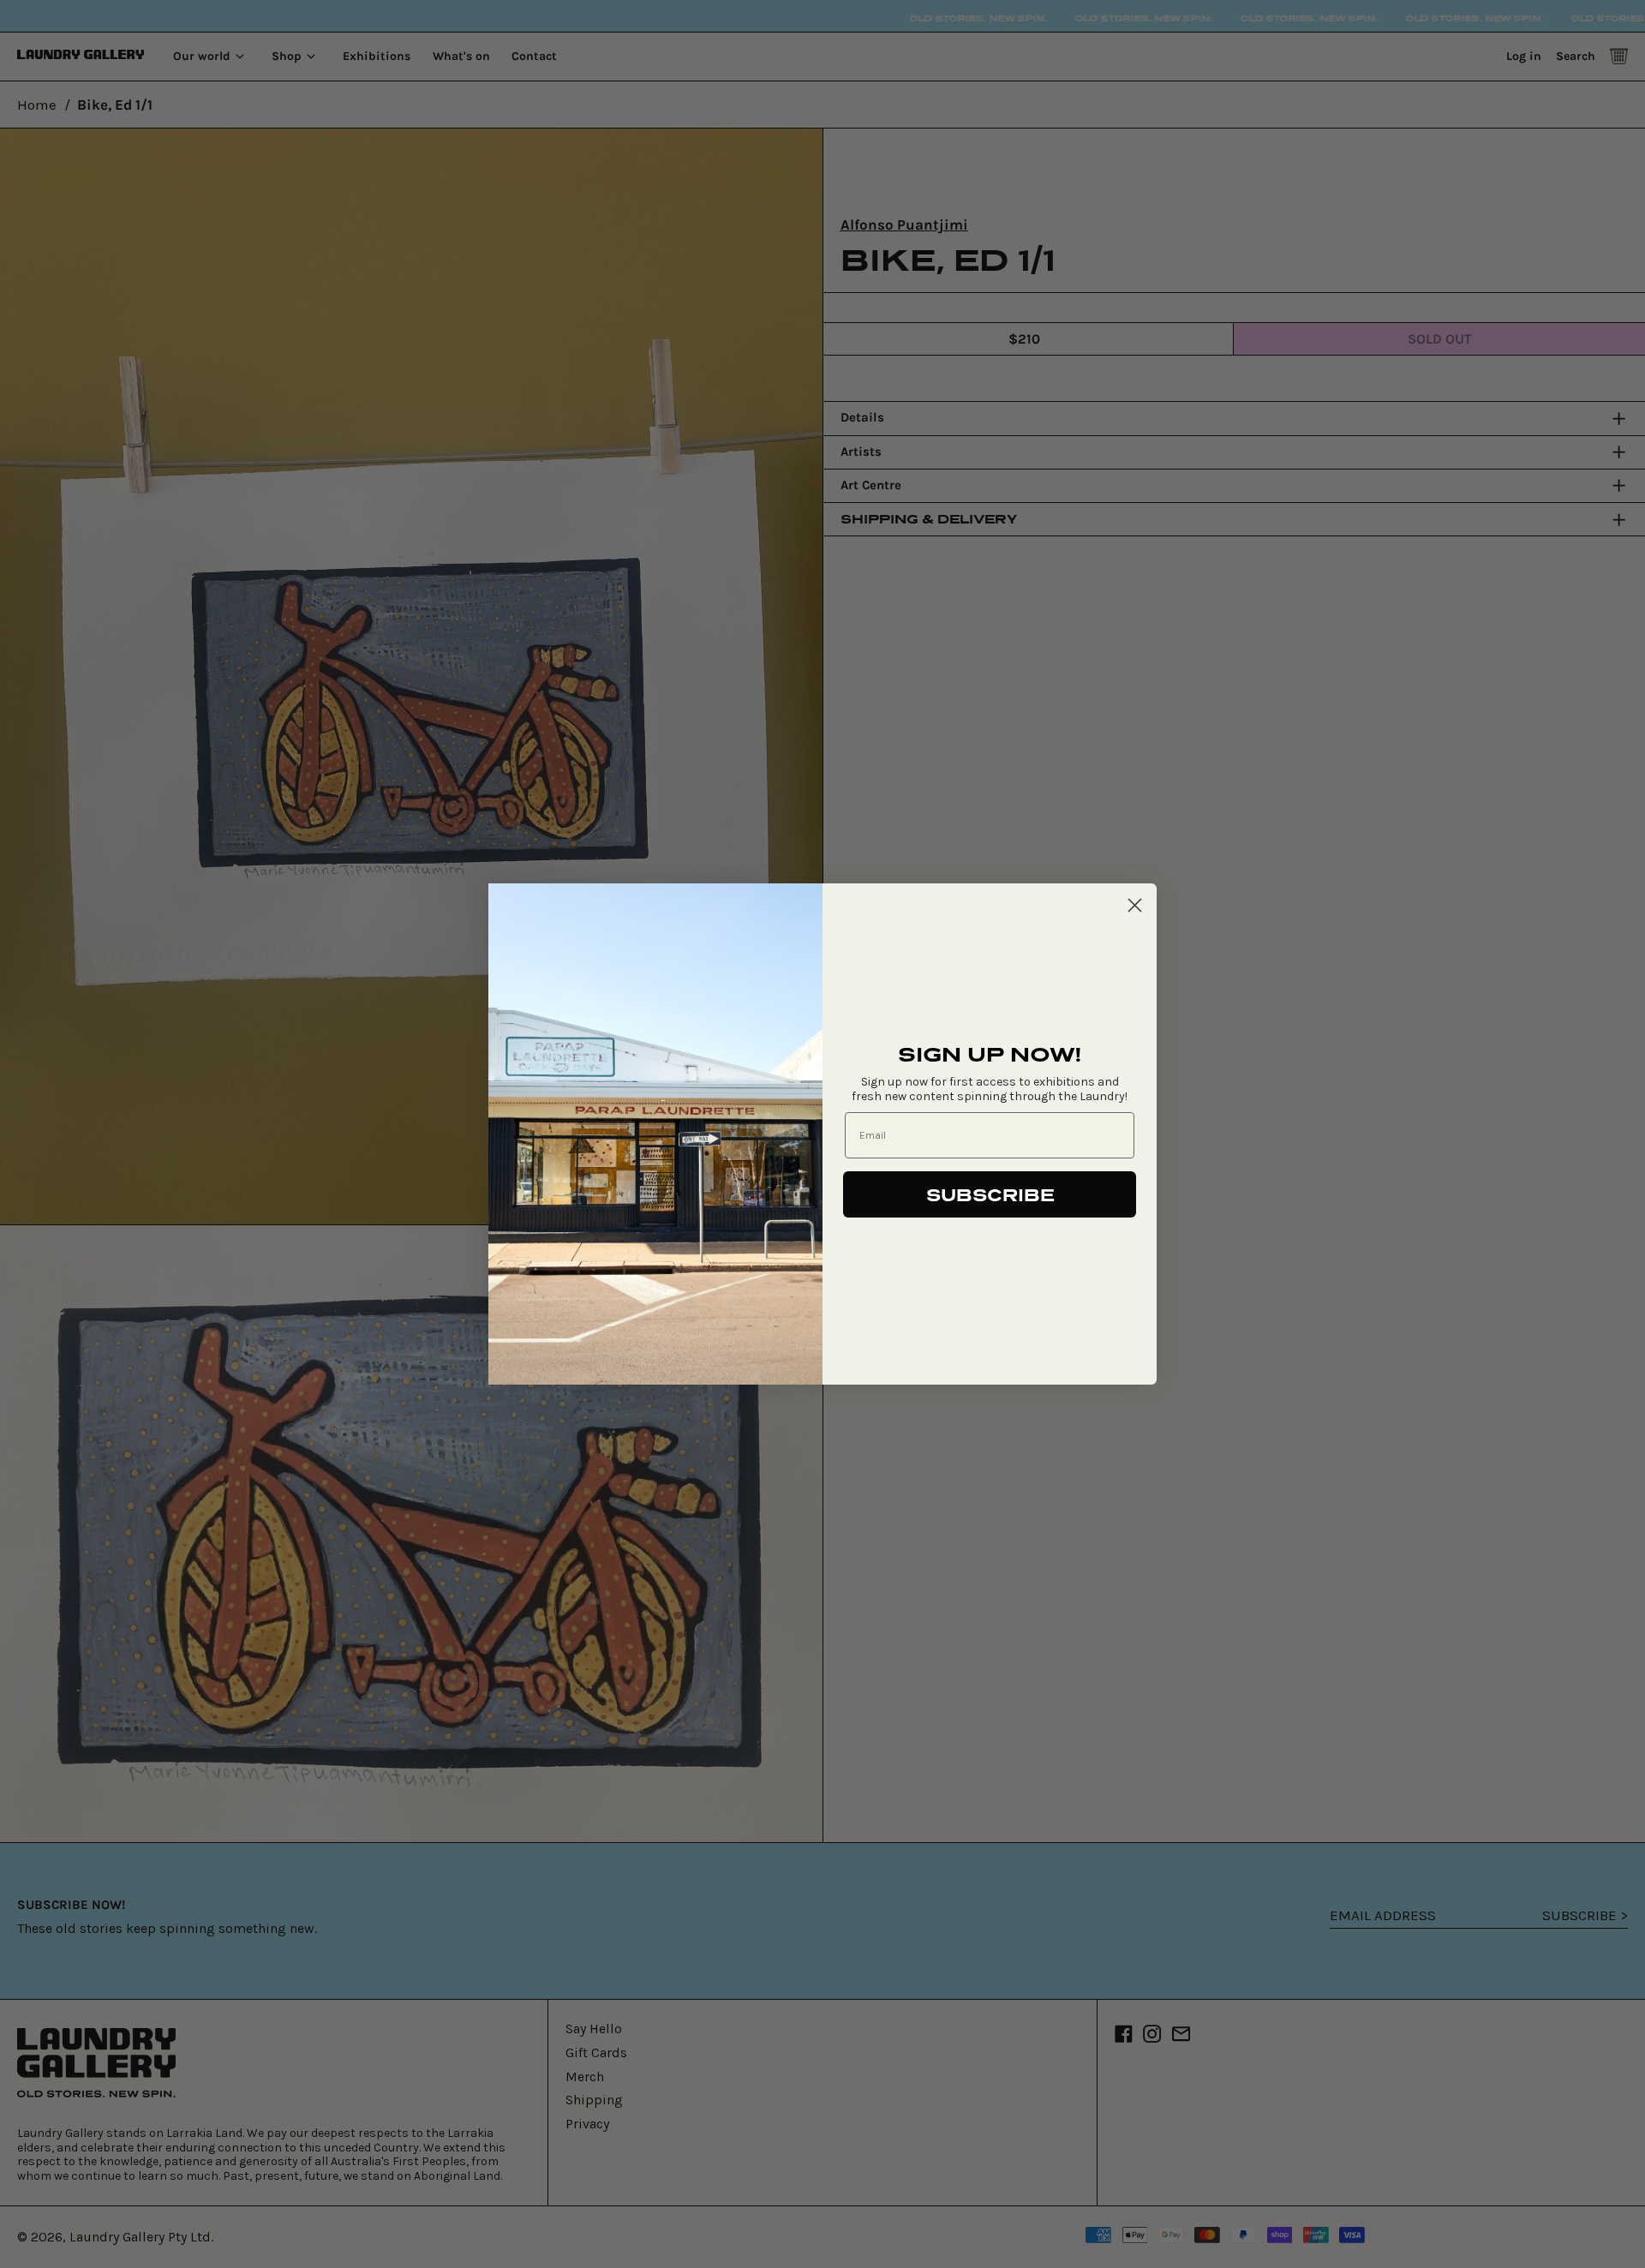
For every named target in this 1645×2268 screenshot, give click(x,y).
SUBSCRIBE (990, 1194)
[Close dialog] (1135, 905)
